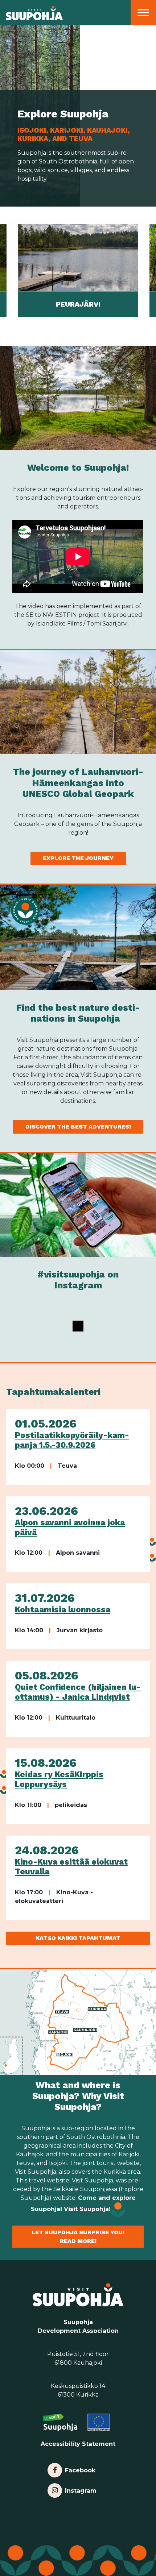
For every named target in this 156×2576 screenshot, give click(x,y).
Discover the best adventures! (78, 1127)
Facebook (80, 2469)
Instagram (81, 2489)
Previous (5, 271)
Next (151, 271)
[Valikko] (143, 13)
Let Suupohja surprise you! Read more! (78, 2237)
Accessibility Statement (78, 2444)
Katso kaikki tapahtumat (78, 1938)
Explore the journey (78, 858)
